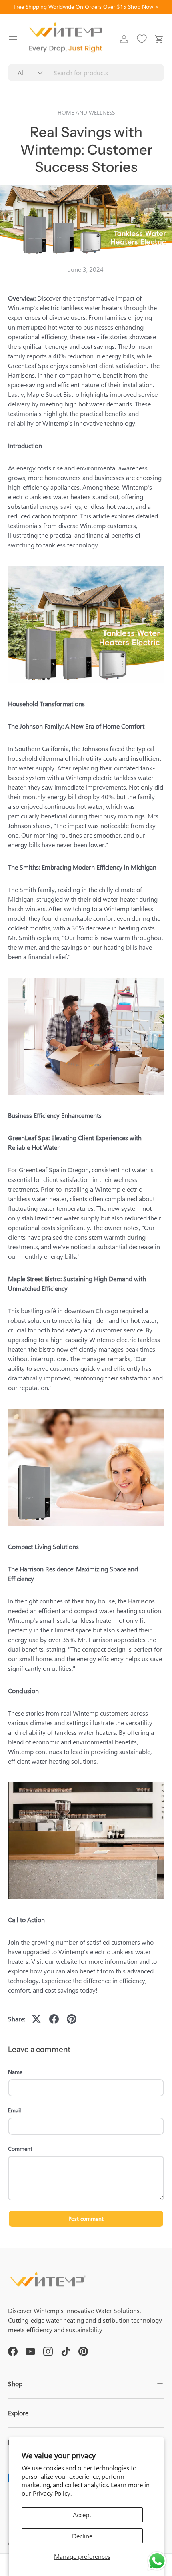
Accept (82, 2515)
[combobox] (86, 73)
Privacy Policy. (52, 2493)
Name (15, 2072)
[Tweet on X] (36, 2019)
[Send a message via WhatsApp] (157, 2561)
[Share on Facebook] (54, 2019)
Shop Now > (143, 6)
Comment (20, 2149)
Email (14, 2110)
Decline (82, 2536)
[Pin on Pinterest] (72, 2019)
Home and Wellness (86, 112)
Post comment (86, 2219)
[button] (159, 39)
